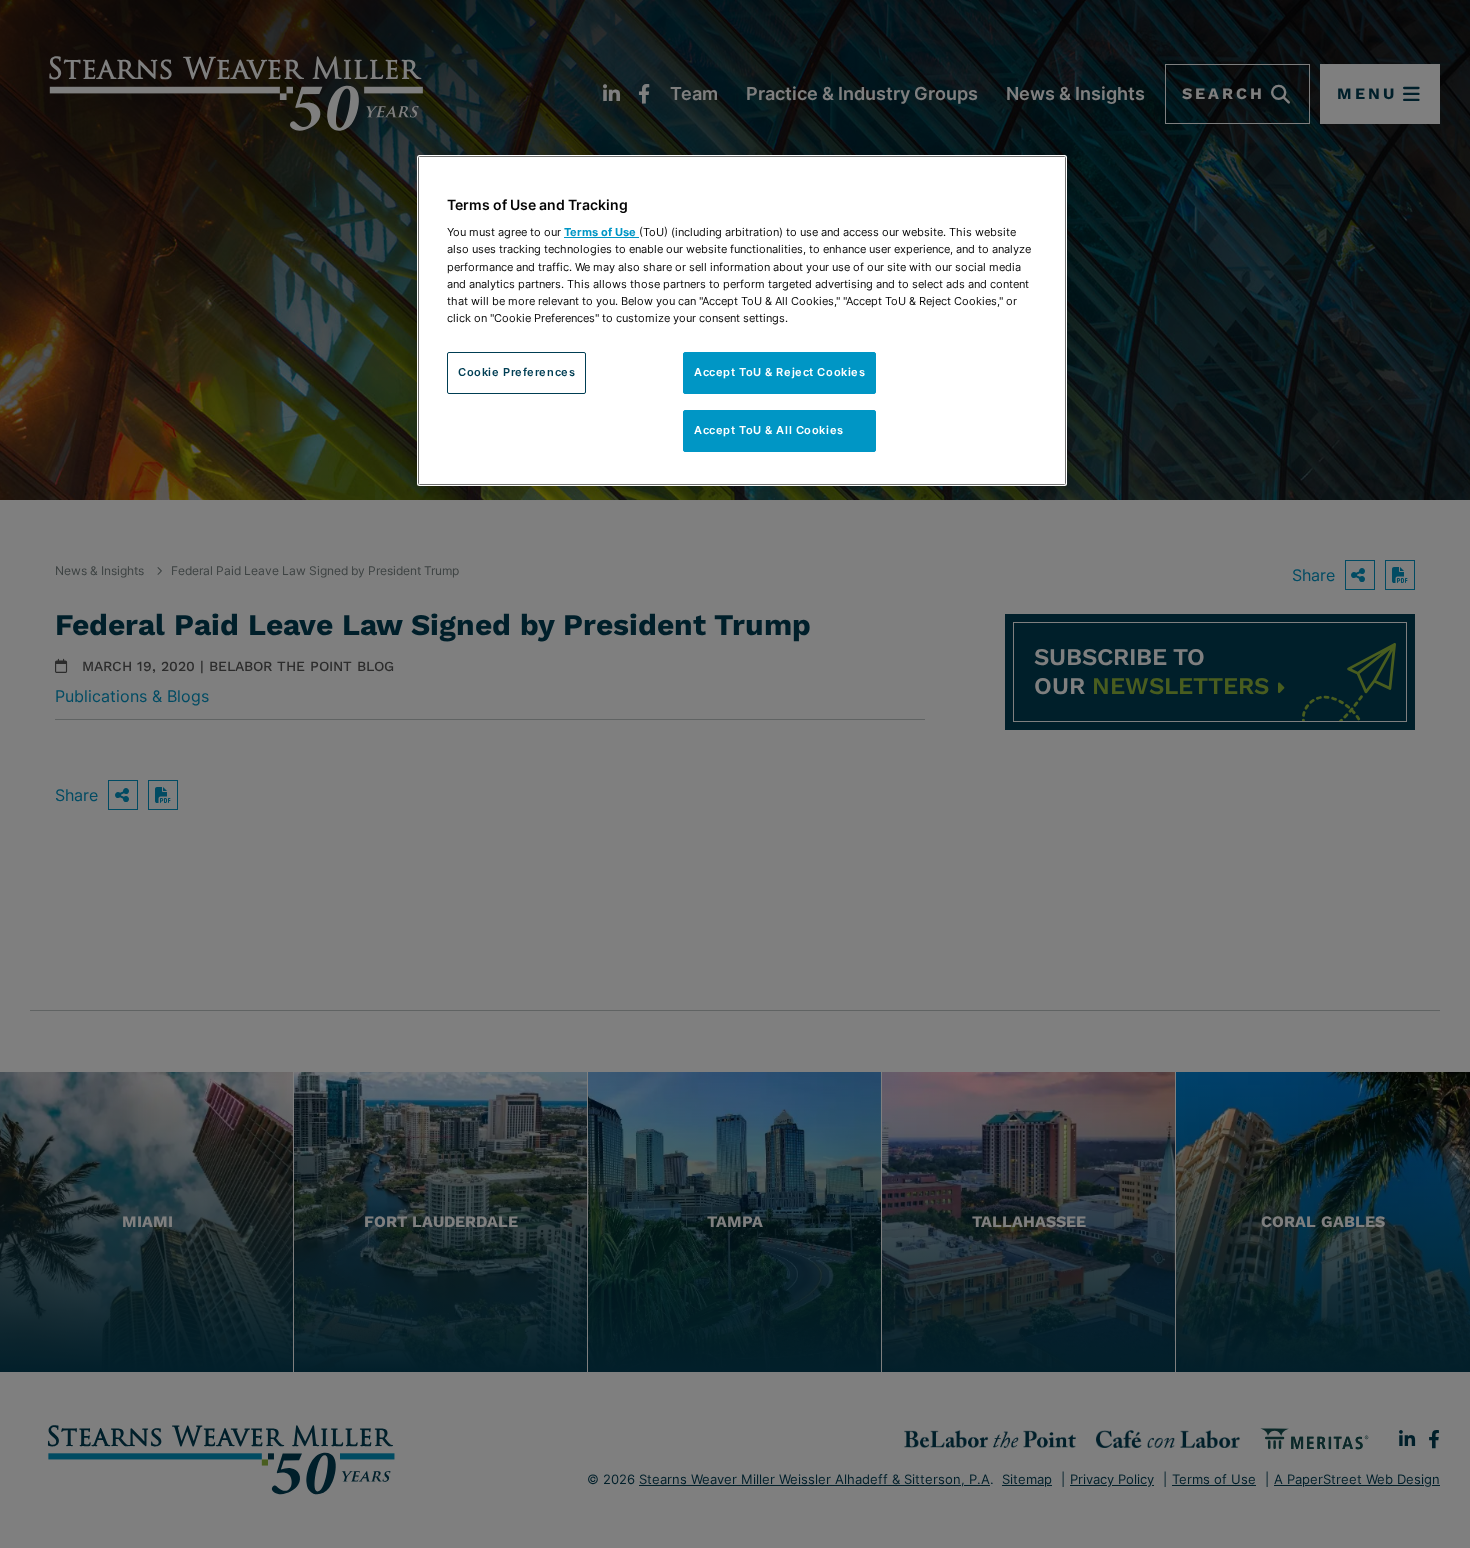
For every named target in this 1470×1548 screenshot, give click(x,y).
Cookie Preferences (516, 372)
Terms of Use (601, 232)
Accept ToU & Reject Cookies (779, 372)
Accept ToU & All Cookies (779, 430)
